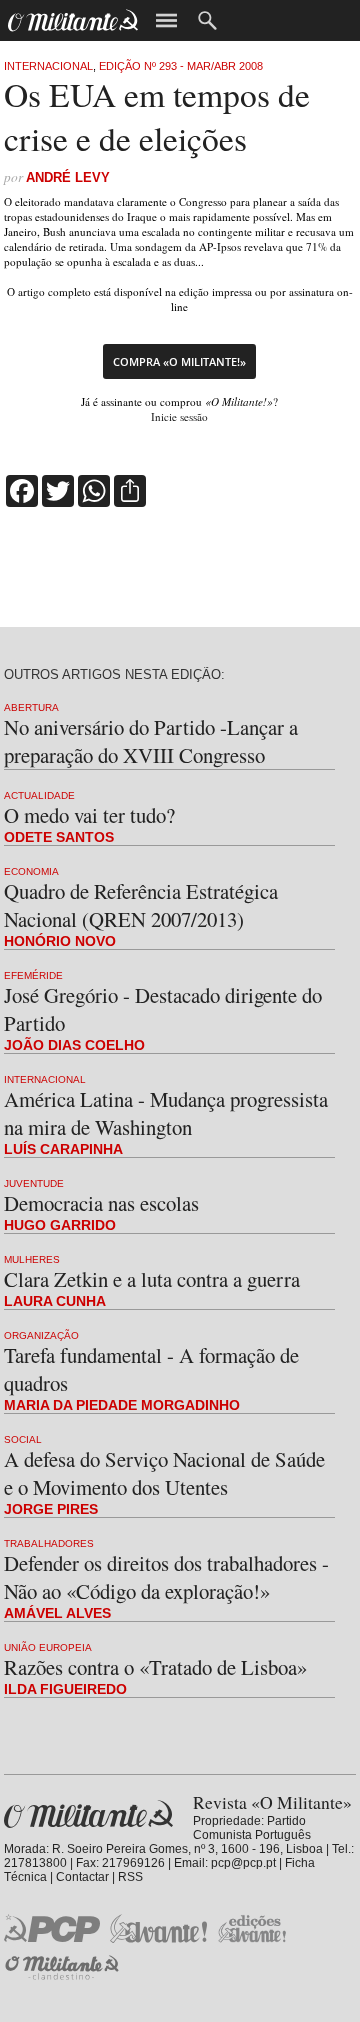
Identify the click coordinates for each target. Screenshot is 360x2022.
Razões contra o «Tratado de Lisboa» (155, 1667)
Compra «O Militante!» (179, 361)
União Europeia (48, 1647)
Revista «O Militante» (88, 1814)
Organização (41, 1335)
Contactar (82, 1877)
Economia (31, 871)
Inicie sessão (179, 416)
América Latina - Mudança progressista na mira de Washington (166, 1113)
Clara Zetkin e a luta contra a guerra (152, 1279)
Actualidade (39, 795)
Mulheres (32, 1259)
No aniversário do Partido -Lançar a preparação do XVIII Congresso (151, 741)
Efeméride (33, 975)
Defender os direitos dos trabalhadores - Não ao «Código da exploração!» (166, 1577)
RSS (130, 1877)
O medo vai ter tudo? (89, 815)
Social (23, 1439)
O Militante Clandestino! (64, 1967)
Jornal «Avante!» (158, 1928)
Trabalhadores (49, 1543)
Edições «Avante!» (252, 1928)
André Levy (68, 177)
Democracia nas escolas (101, 1203)
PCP (52, 1928)
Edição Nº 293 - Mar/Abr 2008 (181, 66)
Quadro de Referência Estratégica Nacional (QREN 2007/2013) (141, 905)
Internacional (48, 66)
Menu (166, 20)
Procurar (207, 20)
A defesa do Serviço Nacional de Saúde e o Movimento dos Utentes (164, 1473)
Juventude (34, 1183)
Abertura (31, 707)
